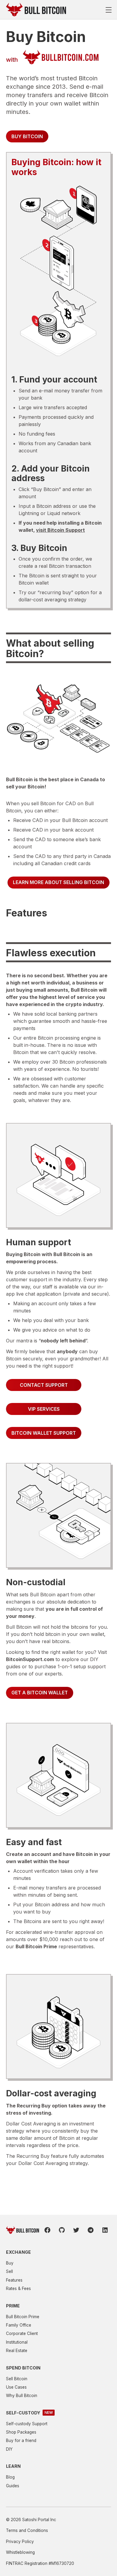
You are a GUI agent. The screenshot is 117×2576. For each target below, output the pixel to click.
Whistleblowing (20, 2552)
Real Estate (17, 2351)
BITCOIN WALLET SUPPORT (44, 1433)
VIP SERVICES (44, 1409)
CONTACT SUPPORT (44, 1385)
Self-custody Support (27, 2424)
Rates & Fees (18, 2289)
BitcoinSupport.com (30, 1659)
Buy (10, 2263)
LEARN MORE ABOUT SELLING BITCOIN (58, 882)
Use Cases (16, 2387)
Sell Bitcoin (17, 2379)
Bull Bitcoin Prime (36, 1946)
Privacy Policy (20, 2542)
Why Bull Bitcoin (22, 2396)
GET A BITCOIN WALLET (40, 1693)
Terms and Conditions (27, 2530)
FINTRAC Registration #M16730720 (40, 2563)
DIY (9, 2449)
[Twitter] (76, 2230)
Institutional (17, 2342)
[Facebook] (47, 2230)
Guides (13, 2486)
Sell (9, 2271)
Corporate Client (22, 2333)
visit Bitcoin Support (60, 530)
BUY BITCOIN (27, 136)
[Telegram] (91, 2230)
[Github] (62, 2230)
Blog (10, 2477)
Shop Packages (21, 2432)
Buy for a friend (21, 2440)
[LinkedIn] (105, 2230)
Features (14, 2280)
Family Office (19, 2325)
